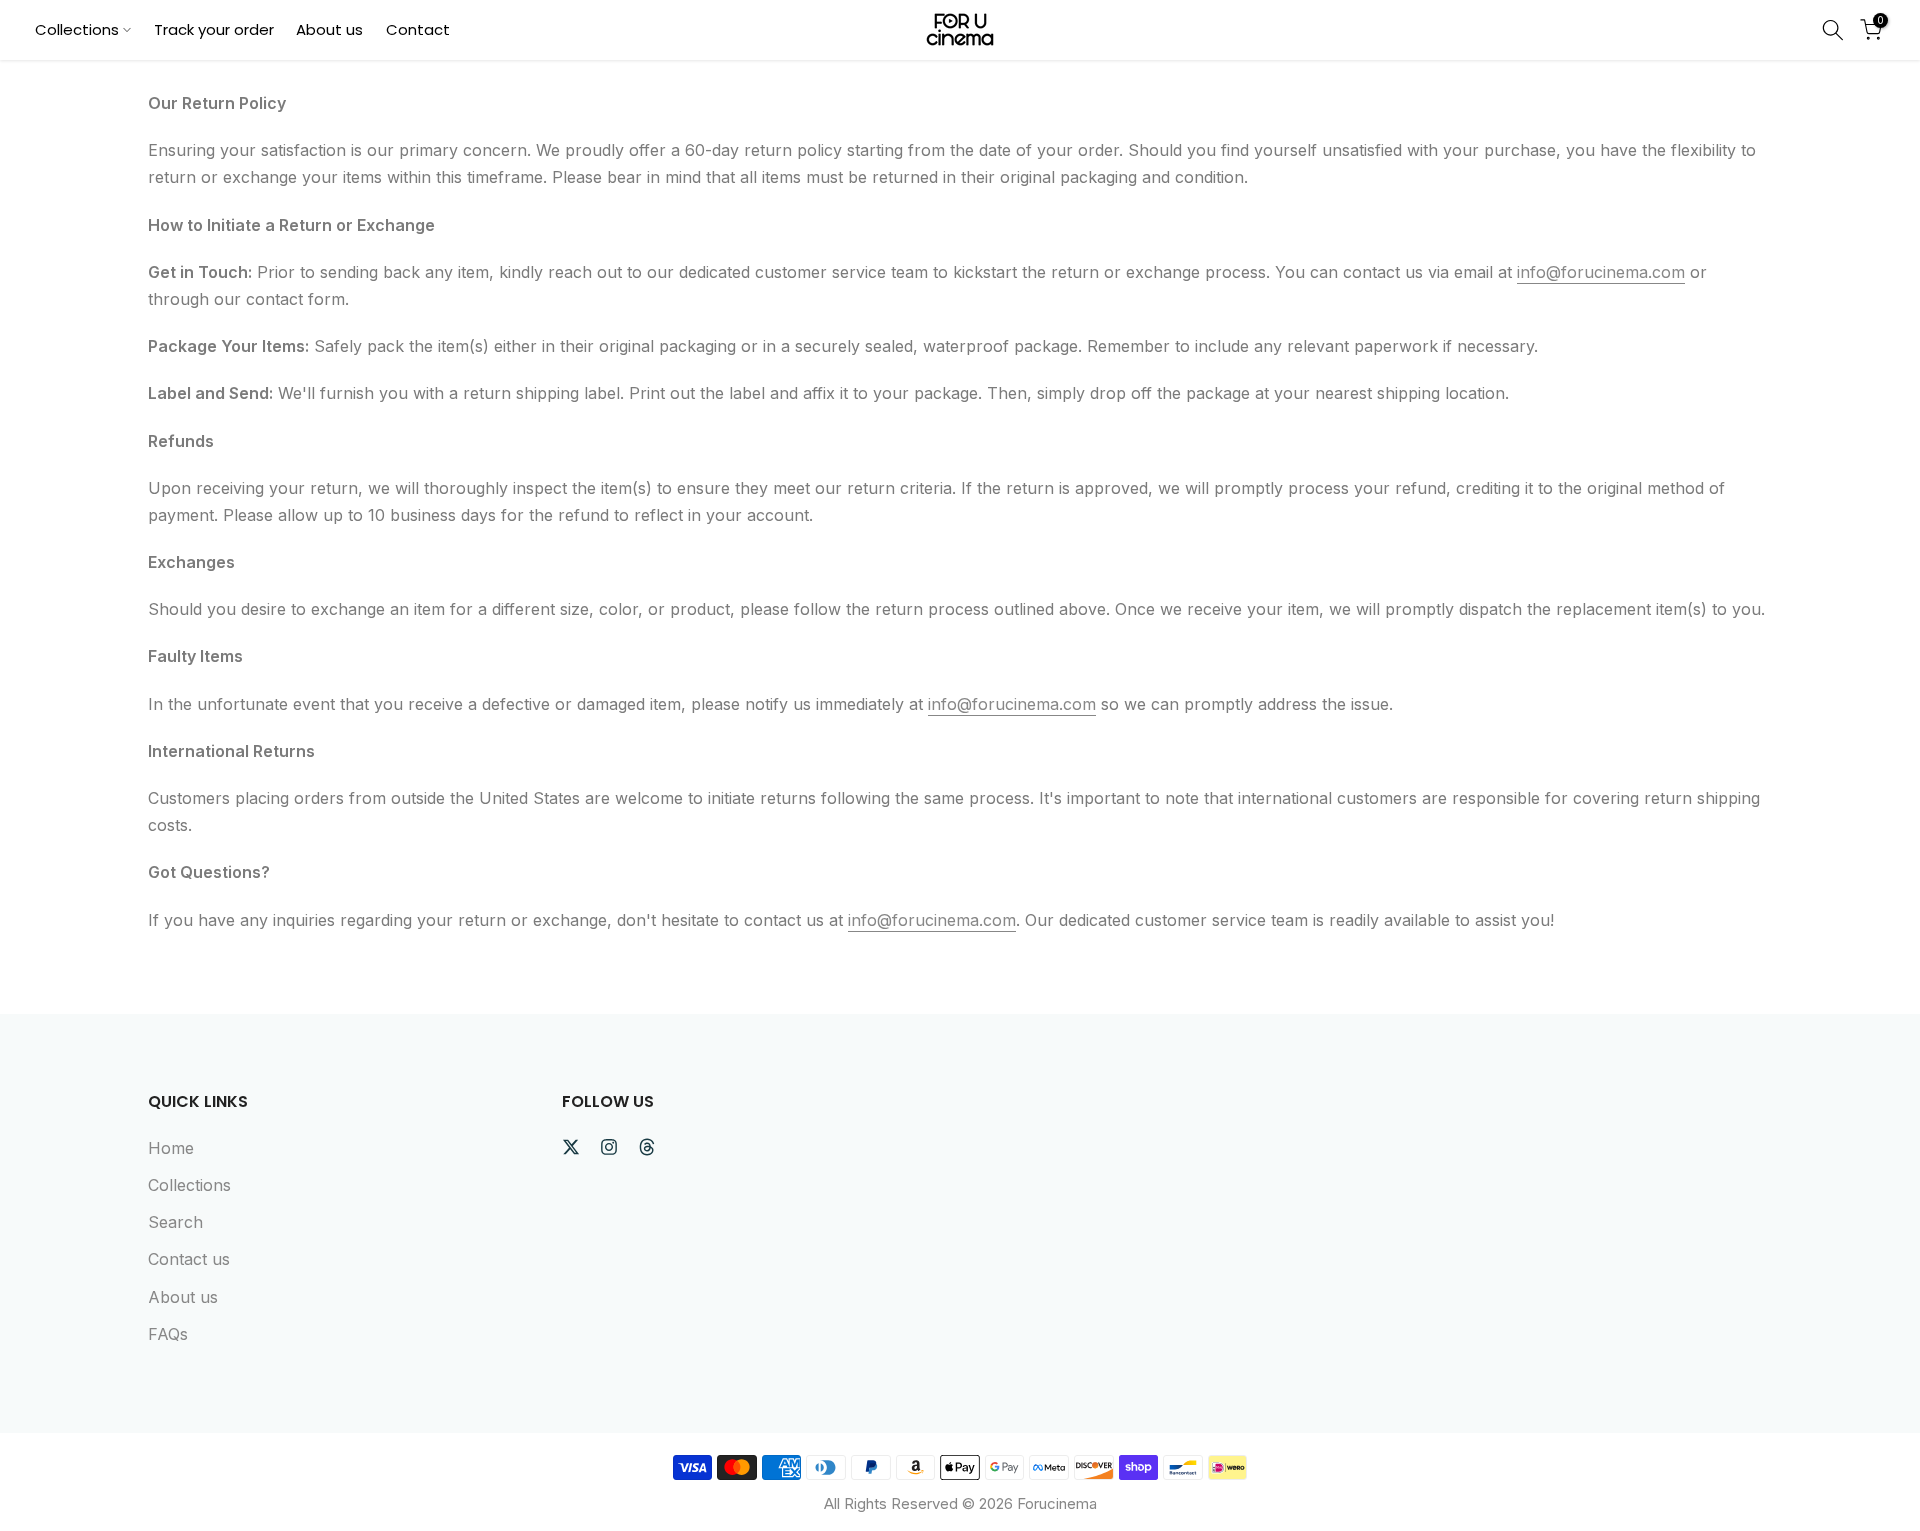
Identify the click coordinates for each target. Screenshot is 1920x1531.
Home (171, 1148)
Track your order (214, 29)
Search (175, 1222)
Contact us (189, 1259)
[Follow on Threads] (647, 1147)
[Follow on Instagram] (609, 1147)
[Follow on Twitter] (571, 1147)
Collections (77, 29)
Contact (418, 29)
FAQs (168, 1334)
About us (329, 29)
